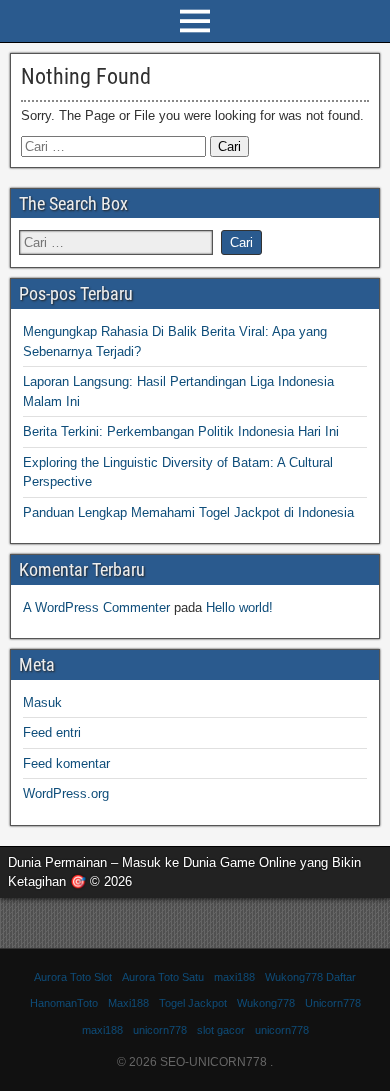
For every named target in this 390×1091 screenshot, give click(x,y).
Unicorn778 (333, 1003)
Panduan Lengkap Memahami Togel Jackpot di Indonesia (188, 512)
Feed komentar (66, 763)
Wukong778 (266, 1003)
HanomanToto (64, 1003)
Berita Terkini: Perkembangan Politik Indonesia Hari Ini (181, 431)
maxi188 (234, 977)
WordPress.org (66, 793)
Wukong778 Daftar (310, 977)
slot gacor (221, 1030)
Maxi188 (128, 1003)
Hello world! (239, 607)
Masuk (42, 702)
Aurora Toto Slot (73, 977)
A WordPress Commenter (96, 607)
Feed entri (52, 732)
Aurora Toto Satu (163, 977)
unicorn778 (160, 1030)
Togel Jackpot (193, 1003)
